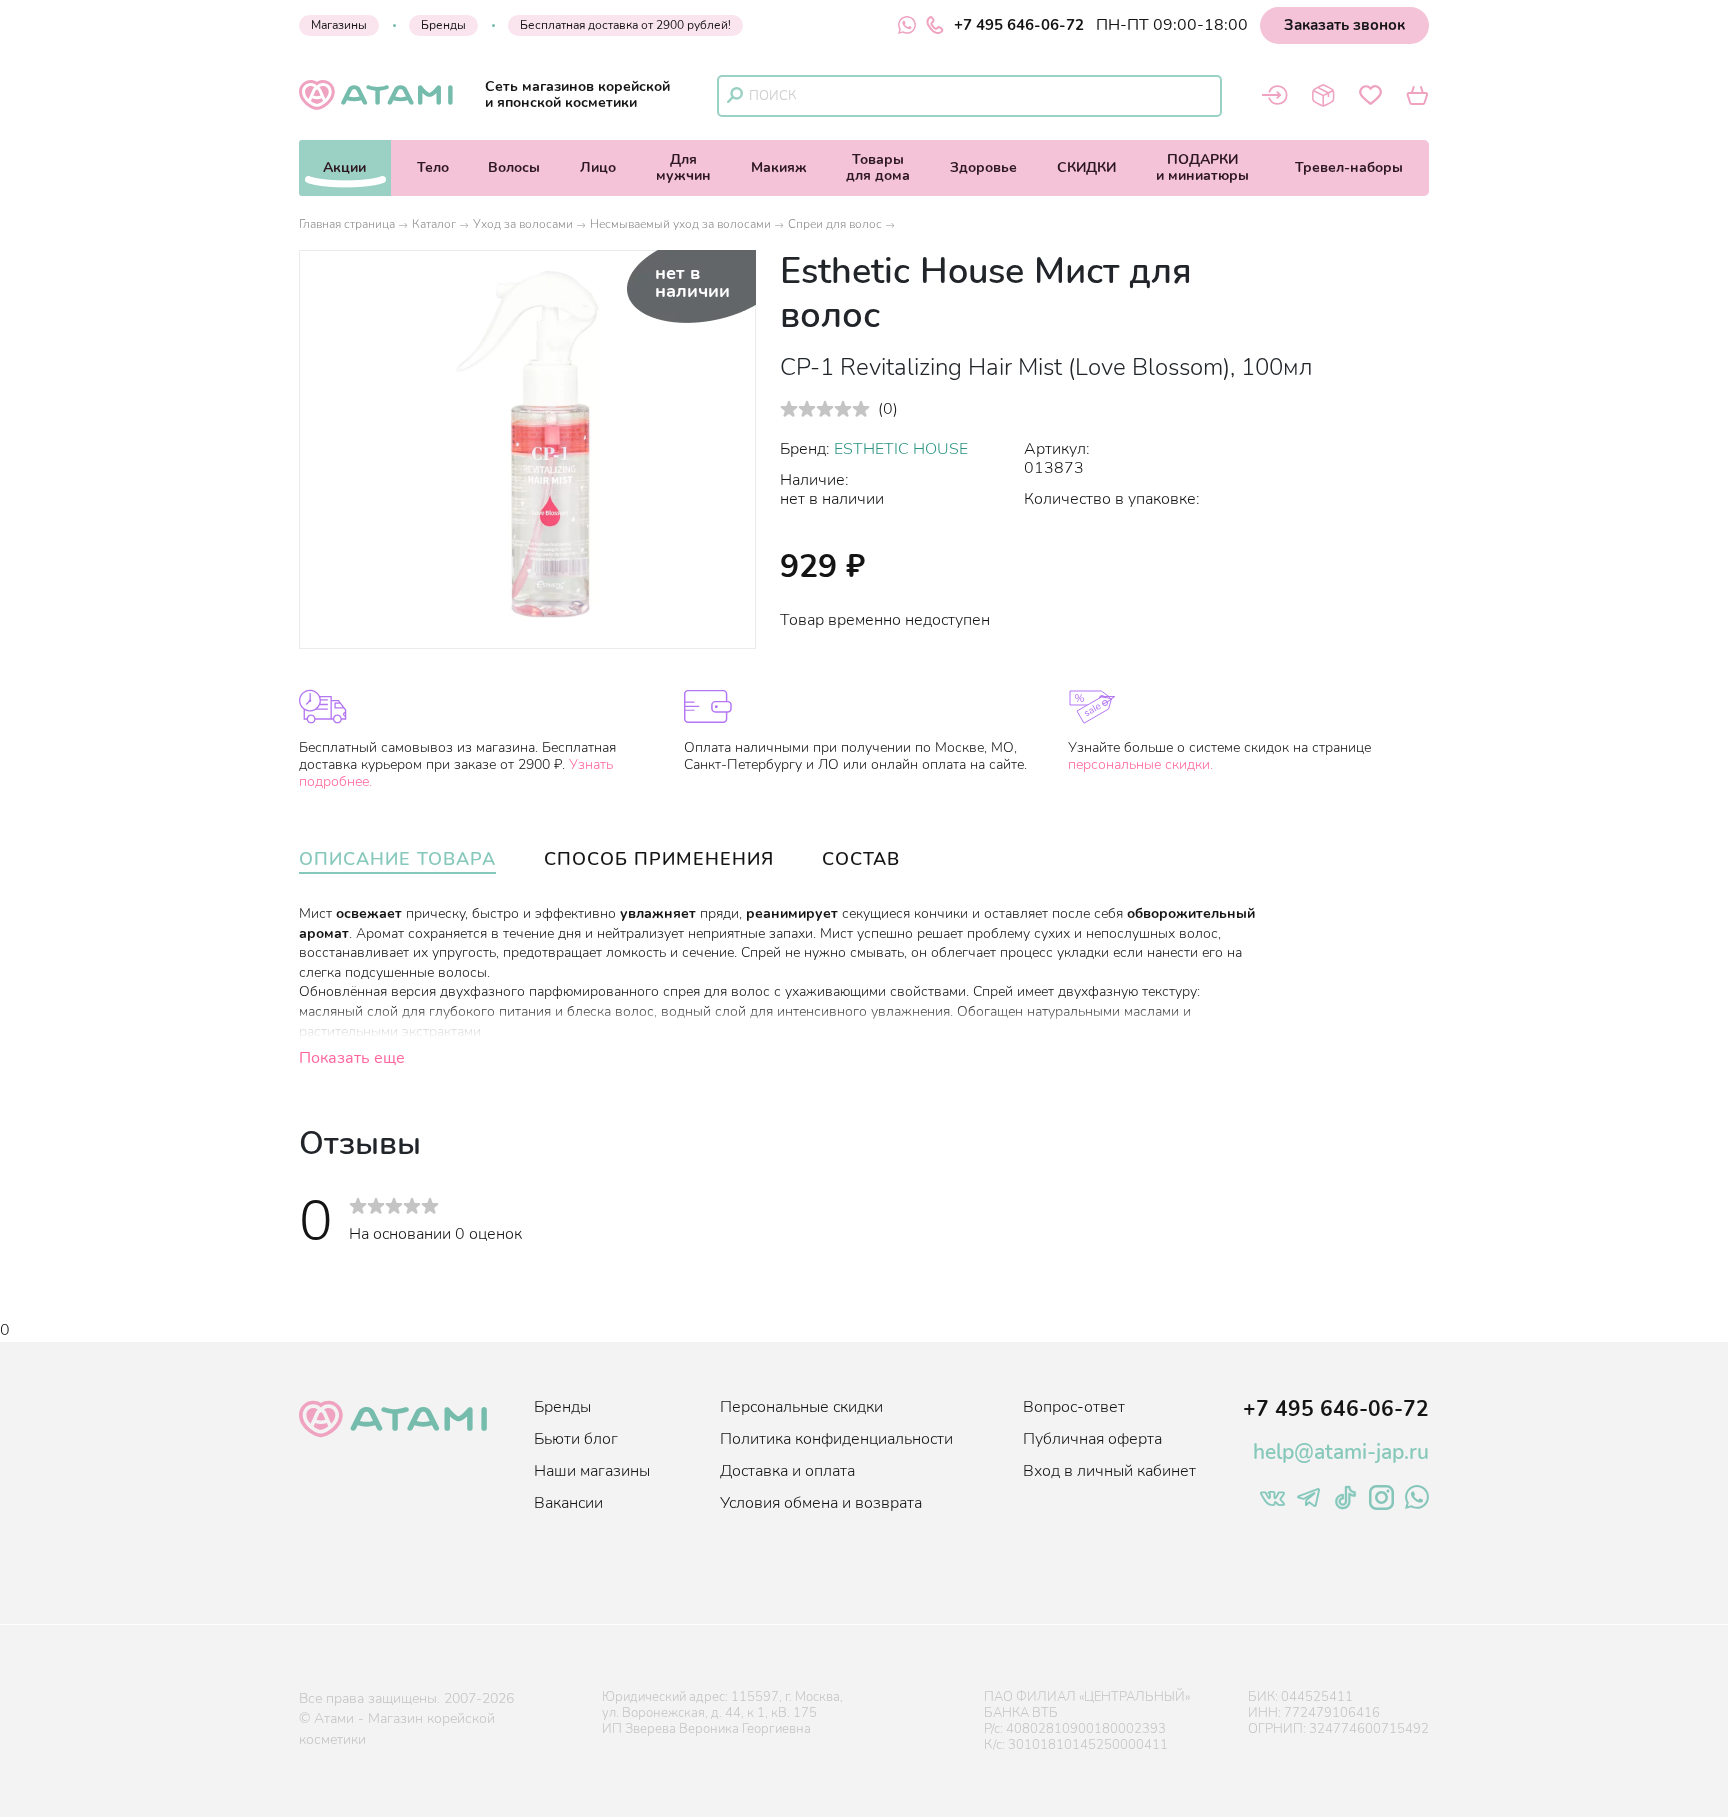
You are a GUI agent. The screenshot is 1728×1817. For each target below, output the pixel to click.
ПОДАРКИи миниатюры (1202, 167)
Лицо (598, 167)
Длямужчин (683, 167)
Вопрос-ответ (1074, 1407)
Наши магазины (592, 1471)
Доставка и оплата (787, 1471)
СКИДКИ (1086, 167)
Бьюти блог (576, 1439)
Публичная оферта (1092, 1439)
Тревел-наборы (1349, 167)
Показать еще (352, 1058)
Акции (344, 167)
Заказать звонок (1344, 25)
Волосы (514, 167)
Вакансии (568, 1503)
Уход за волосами (523, 224)
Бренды (443, 25)
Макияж (779, 167)
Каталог (434, 224)
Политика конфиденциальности (836, 1439)
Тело (433, 167)
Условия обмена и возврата (821, 1503)
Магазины (339, 25)
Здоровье (983, 167)
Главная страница (347, 224)
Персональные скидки (801, 1407)
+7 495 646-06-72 (1019, 25)
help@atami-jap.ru (1341, 1452)
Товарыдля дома (878, 167)
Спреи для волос (835, 224)
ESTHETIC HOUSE (901, 449)
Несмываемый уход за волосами (680, 224)
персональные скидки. (1140, 764)
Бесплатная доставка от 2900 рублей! (625, 25)
